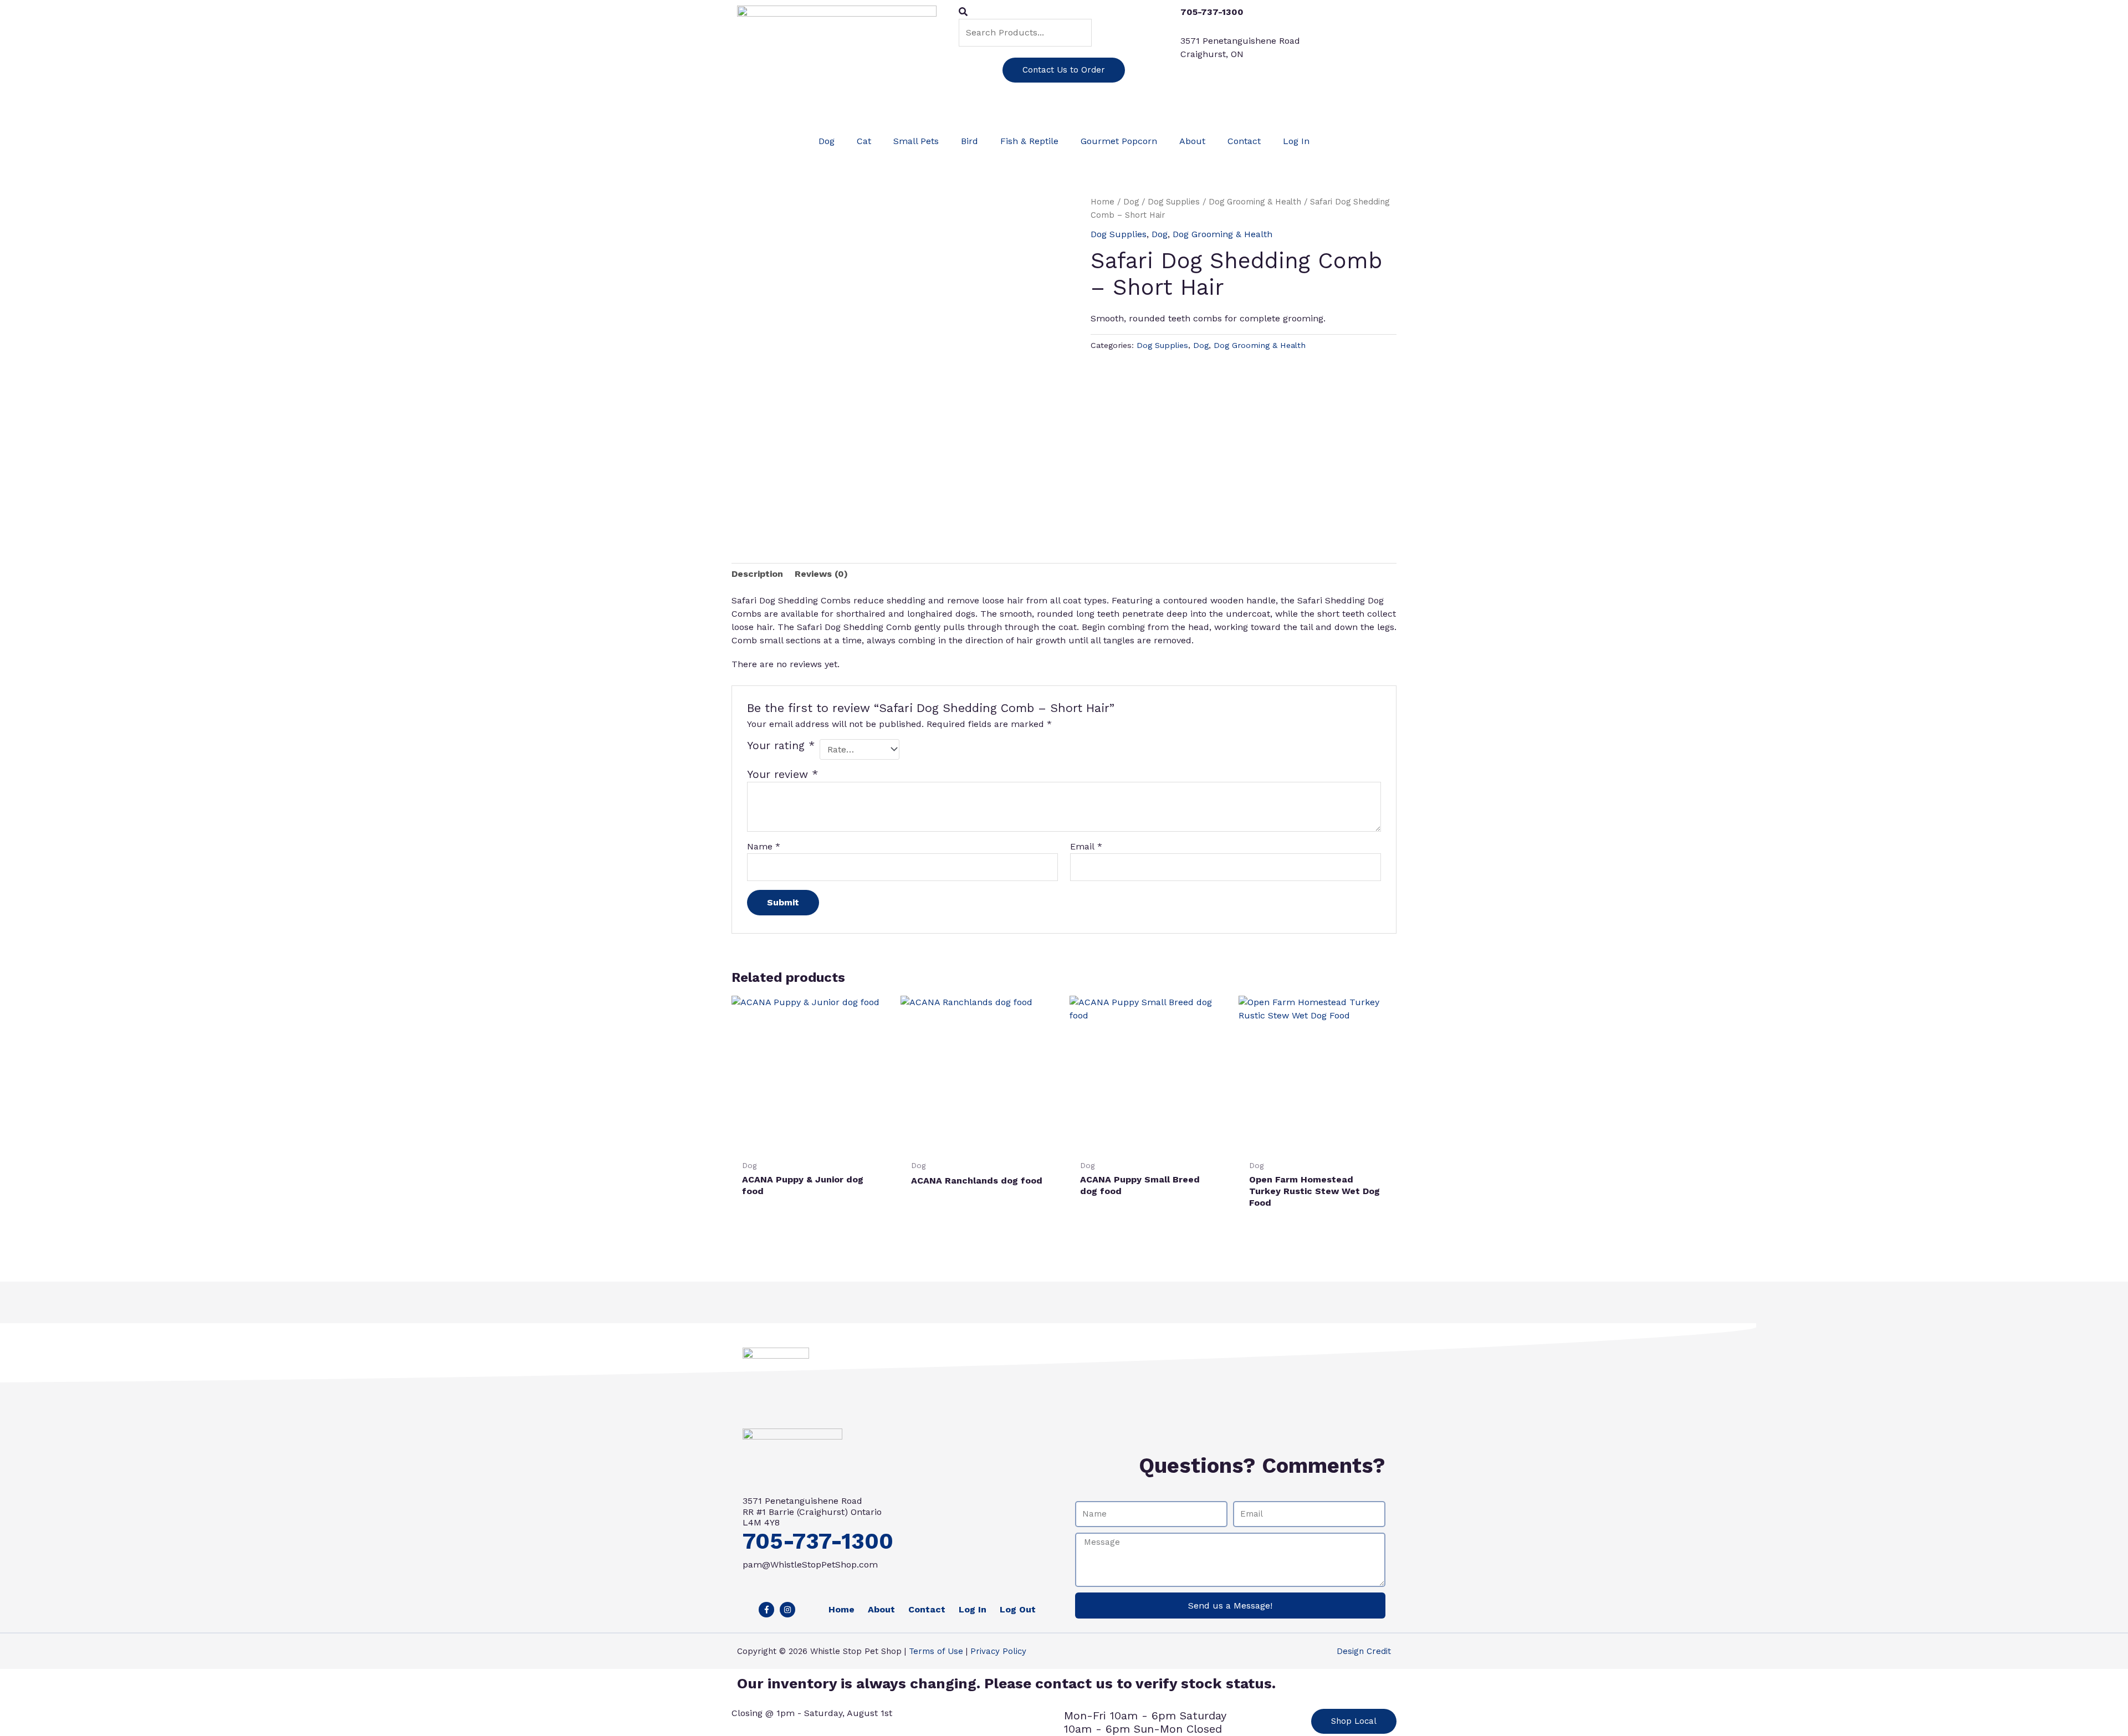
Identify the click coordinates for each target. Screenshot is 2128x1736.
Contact (1244, 141)
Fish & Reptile (1029, 141)
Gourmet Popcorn (1119, 141)
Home (1103, 202)
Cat (864, 141)
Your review (782, 774)
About (1192, 141)
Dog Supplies (1174, 202)
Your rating (781, 746)
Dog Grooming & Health (1255, 202)
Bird (970, 141)
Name (764, 846)
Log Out (1018, 1609)
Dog (827, 141)
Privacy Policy (998, 1651)
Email (1086, 846)
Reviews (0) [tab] (821, 574)
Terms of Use (936, 1651)
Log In (1296, 141)
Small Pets (916, 141)
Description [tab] (757, 574)
